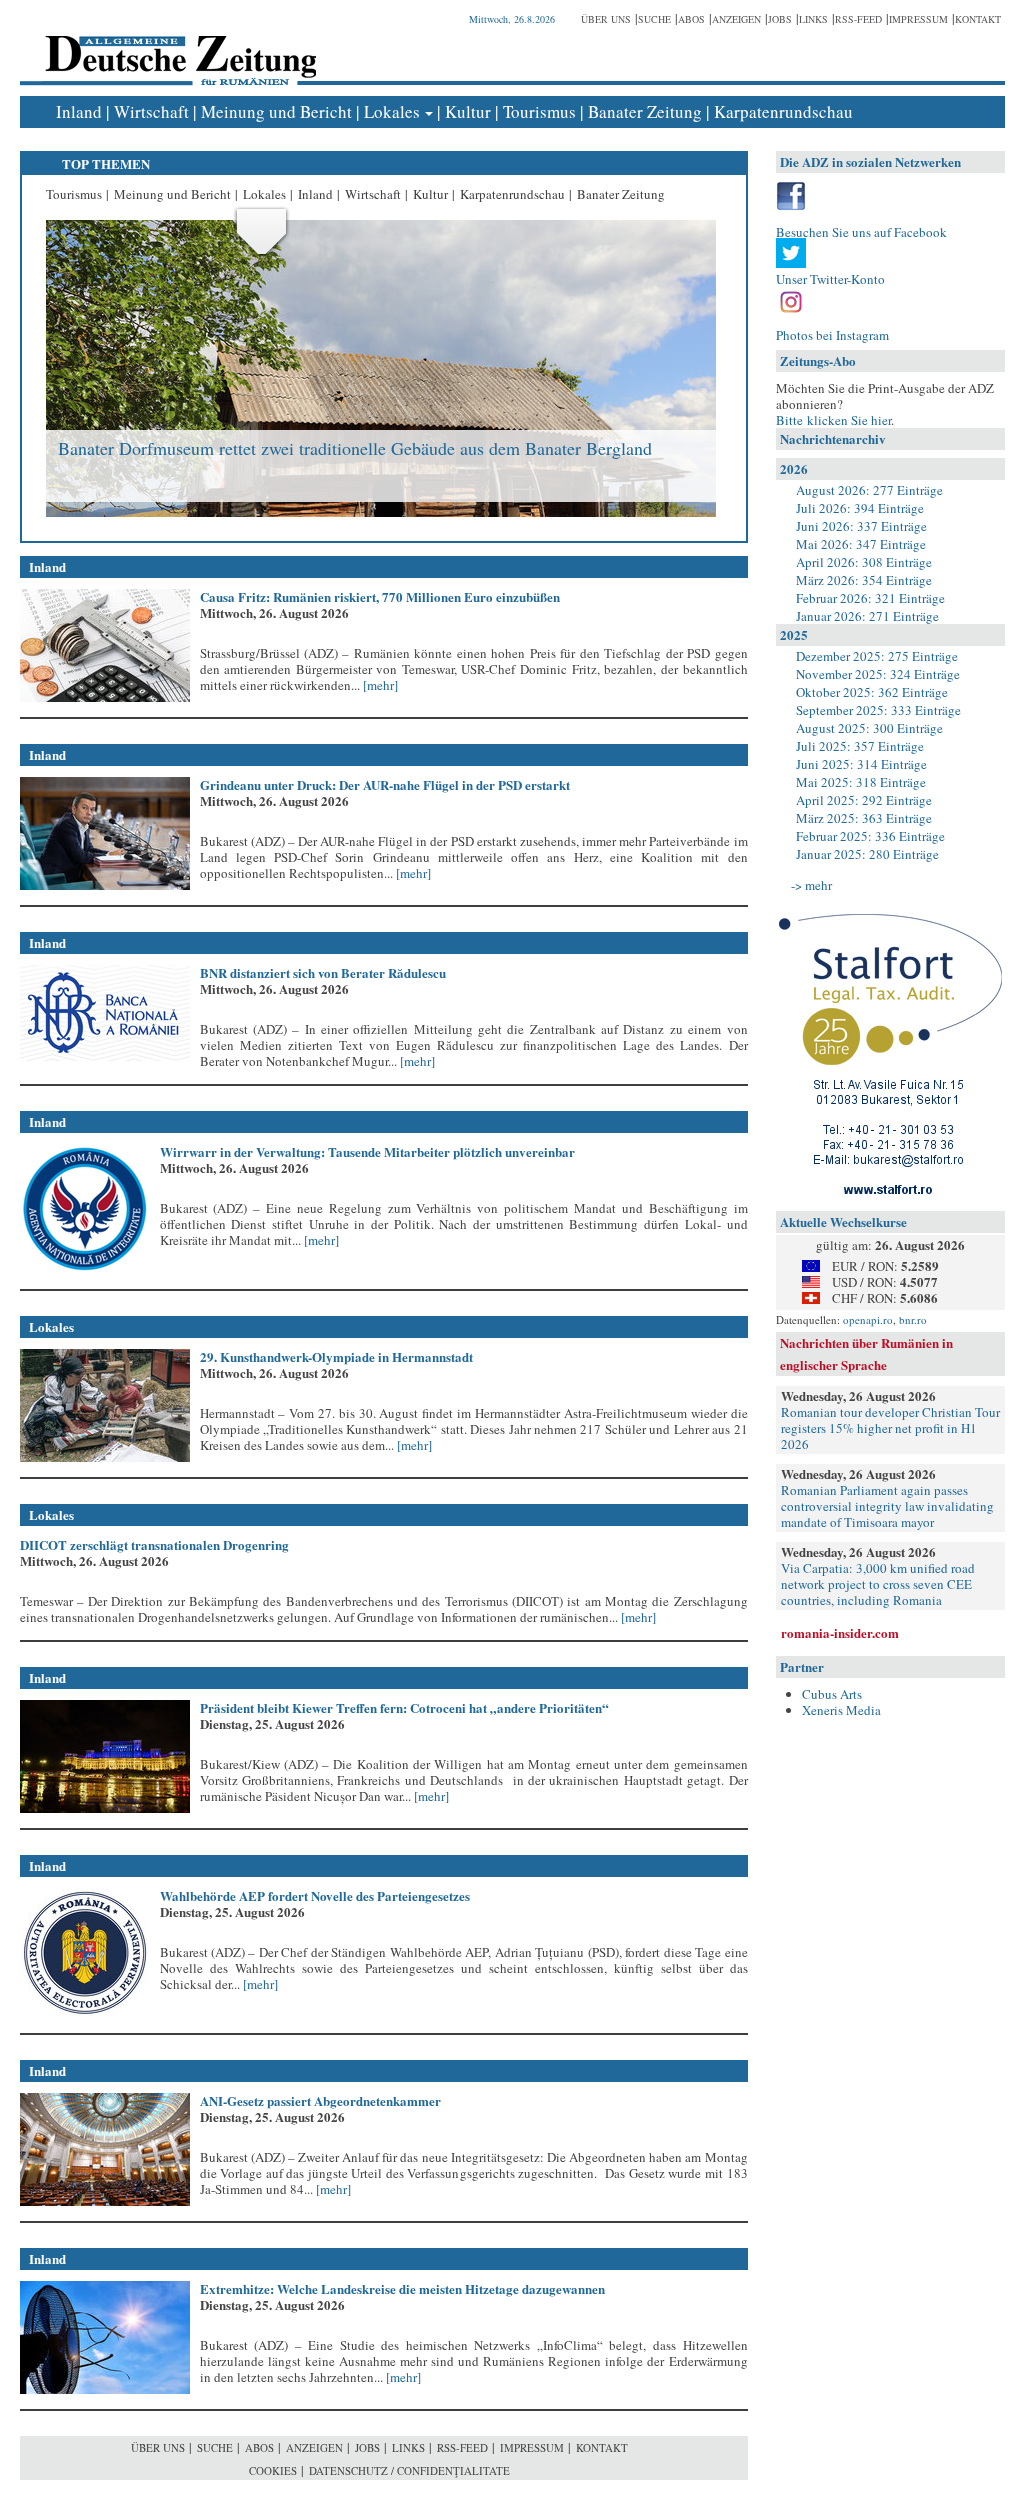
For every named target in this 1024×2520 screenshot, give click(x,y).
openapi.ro (868, 1319)
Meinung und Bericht (276, 111)
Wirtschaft (151, 111)
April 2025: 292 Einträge (864, 800)
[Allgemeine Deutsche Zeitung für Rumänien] (177, 45)
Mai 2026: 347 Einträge (861, 544)
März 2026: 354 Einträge (864, 580)
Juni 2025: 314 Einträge (861, 764)
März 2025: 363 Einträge (864, 818)
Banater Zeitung (645, 111)
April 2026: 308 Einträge (864, 562)
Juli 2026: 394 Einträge (860, 508)
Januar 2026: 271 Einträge (867, 616)
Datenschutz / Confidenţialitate (409, 2470)
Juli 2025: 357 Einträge (860, 746)
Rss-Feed (858, 19)
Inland (79, 111)
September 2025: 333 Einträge (878, 710)
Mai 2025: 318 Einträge (861, 782)
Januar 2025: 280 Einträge (867, 854)
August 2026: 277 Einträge (869, 490)
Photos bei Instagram (832, 335)
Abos (691, 19)
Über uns (606, 19)
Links (813, 19)
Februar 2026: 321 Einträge (870, 598)
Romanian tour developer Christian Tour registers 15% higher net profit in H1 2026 (890, 1428)
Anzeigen (736, 19)
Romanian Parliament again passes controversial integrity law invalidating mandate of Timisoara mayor (887, 1506)
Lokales (392, 111)
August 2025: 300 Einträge (869, 728)
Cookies (273, 2470)
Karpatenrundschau (783, 111)
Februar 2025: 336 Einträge (870, 836)
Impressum (918, 19)
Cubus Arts (832, 1694)
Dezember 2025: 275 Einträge (877, 656)
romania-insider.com (840, 1632)
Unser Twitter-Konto (830, 279)
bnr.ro (913, 1319)
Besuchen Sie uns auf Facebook (861, 232)
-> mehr (811, 885)
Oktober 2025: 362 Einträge (872, 692)
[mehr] (379, 685)
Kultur (468, 111)
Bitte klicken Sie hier (833, 420)
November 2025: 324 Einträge (878, 674)
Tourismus (539, 111)
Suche (654, 19)
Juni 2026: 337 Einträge (861, 526)
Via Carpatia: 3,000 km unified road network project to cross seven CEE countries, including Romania (878, 1584)
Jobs (780, 19)
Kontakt (978, 19)
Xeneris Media (841, 1710)
